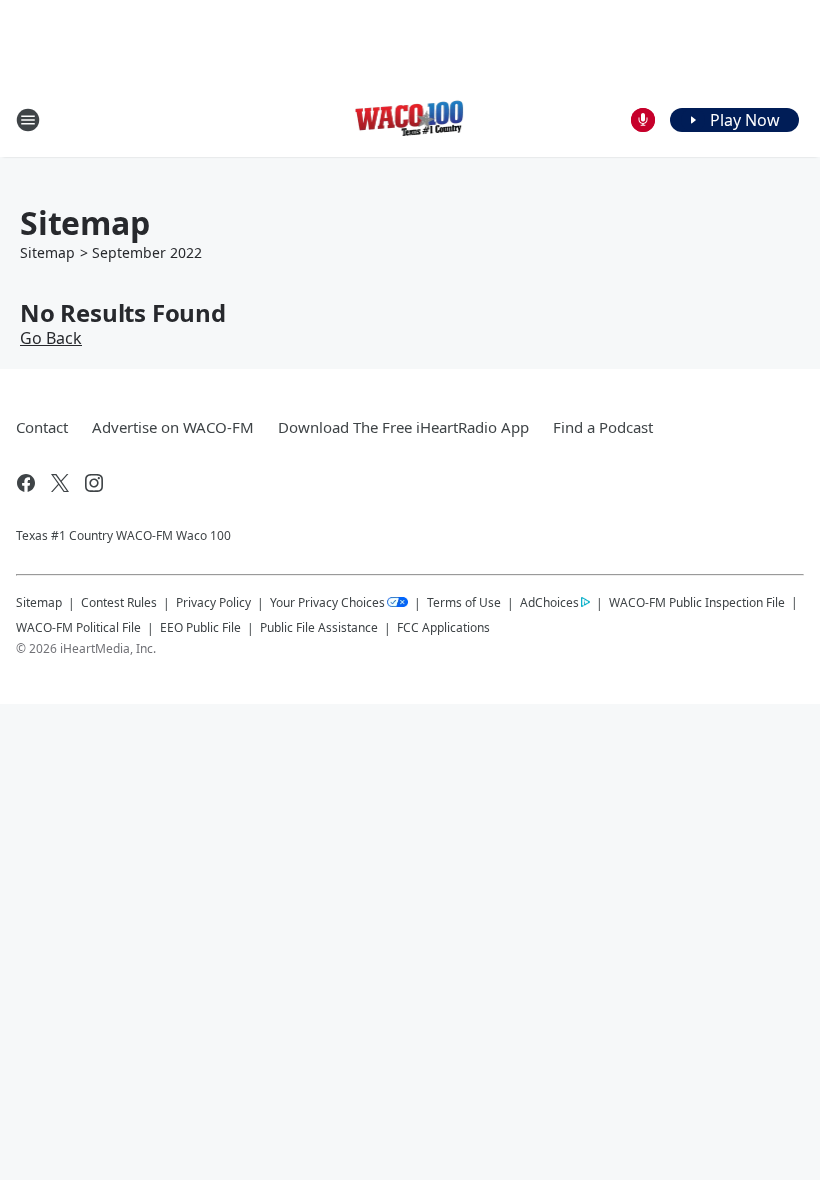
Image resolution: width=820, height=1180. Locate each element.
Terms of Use (464, 602)
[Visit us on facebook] (26, 483)
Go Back (51, 338)
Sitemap (47, 252)
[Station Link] (410, 119)
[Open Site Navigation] (28, 120)
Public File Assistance (319, 627)
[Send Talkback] (643, 120)
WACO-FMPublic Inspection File (697, 602)
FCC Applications (443, 627)
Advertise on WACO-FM (173, 427)
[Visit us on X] (60, 483)
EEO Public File (200, 627)
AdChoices (549, 602)
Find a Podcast (603, 427)
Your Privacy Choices (327, 602)
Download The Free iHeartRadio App (403, 427)
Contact (42, 427)
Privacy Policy (213, 602)
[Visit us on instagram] (94, 483)
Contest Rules (119, 602)
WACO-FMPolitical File (78, 627)
